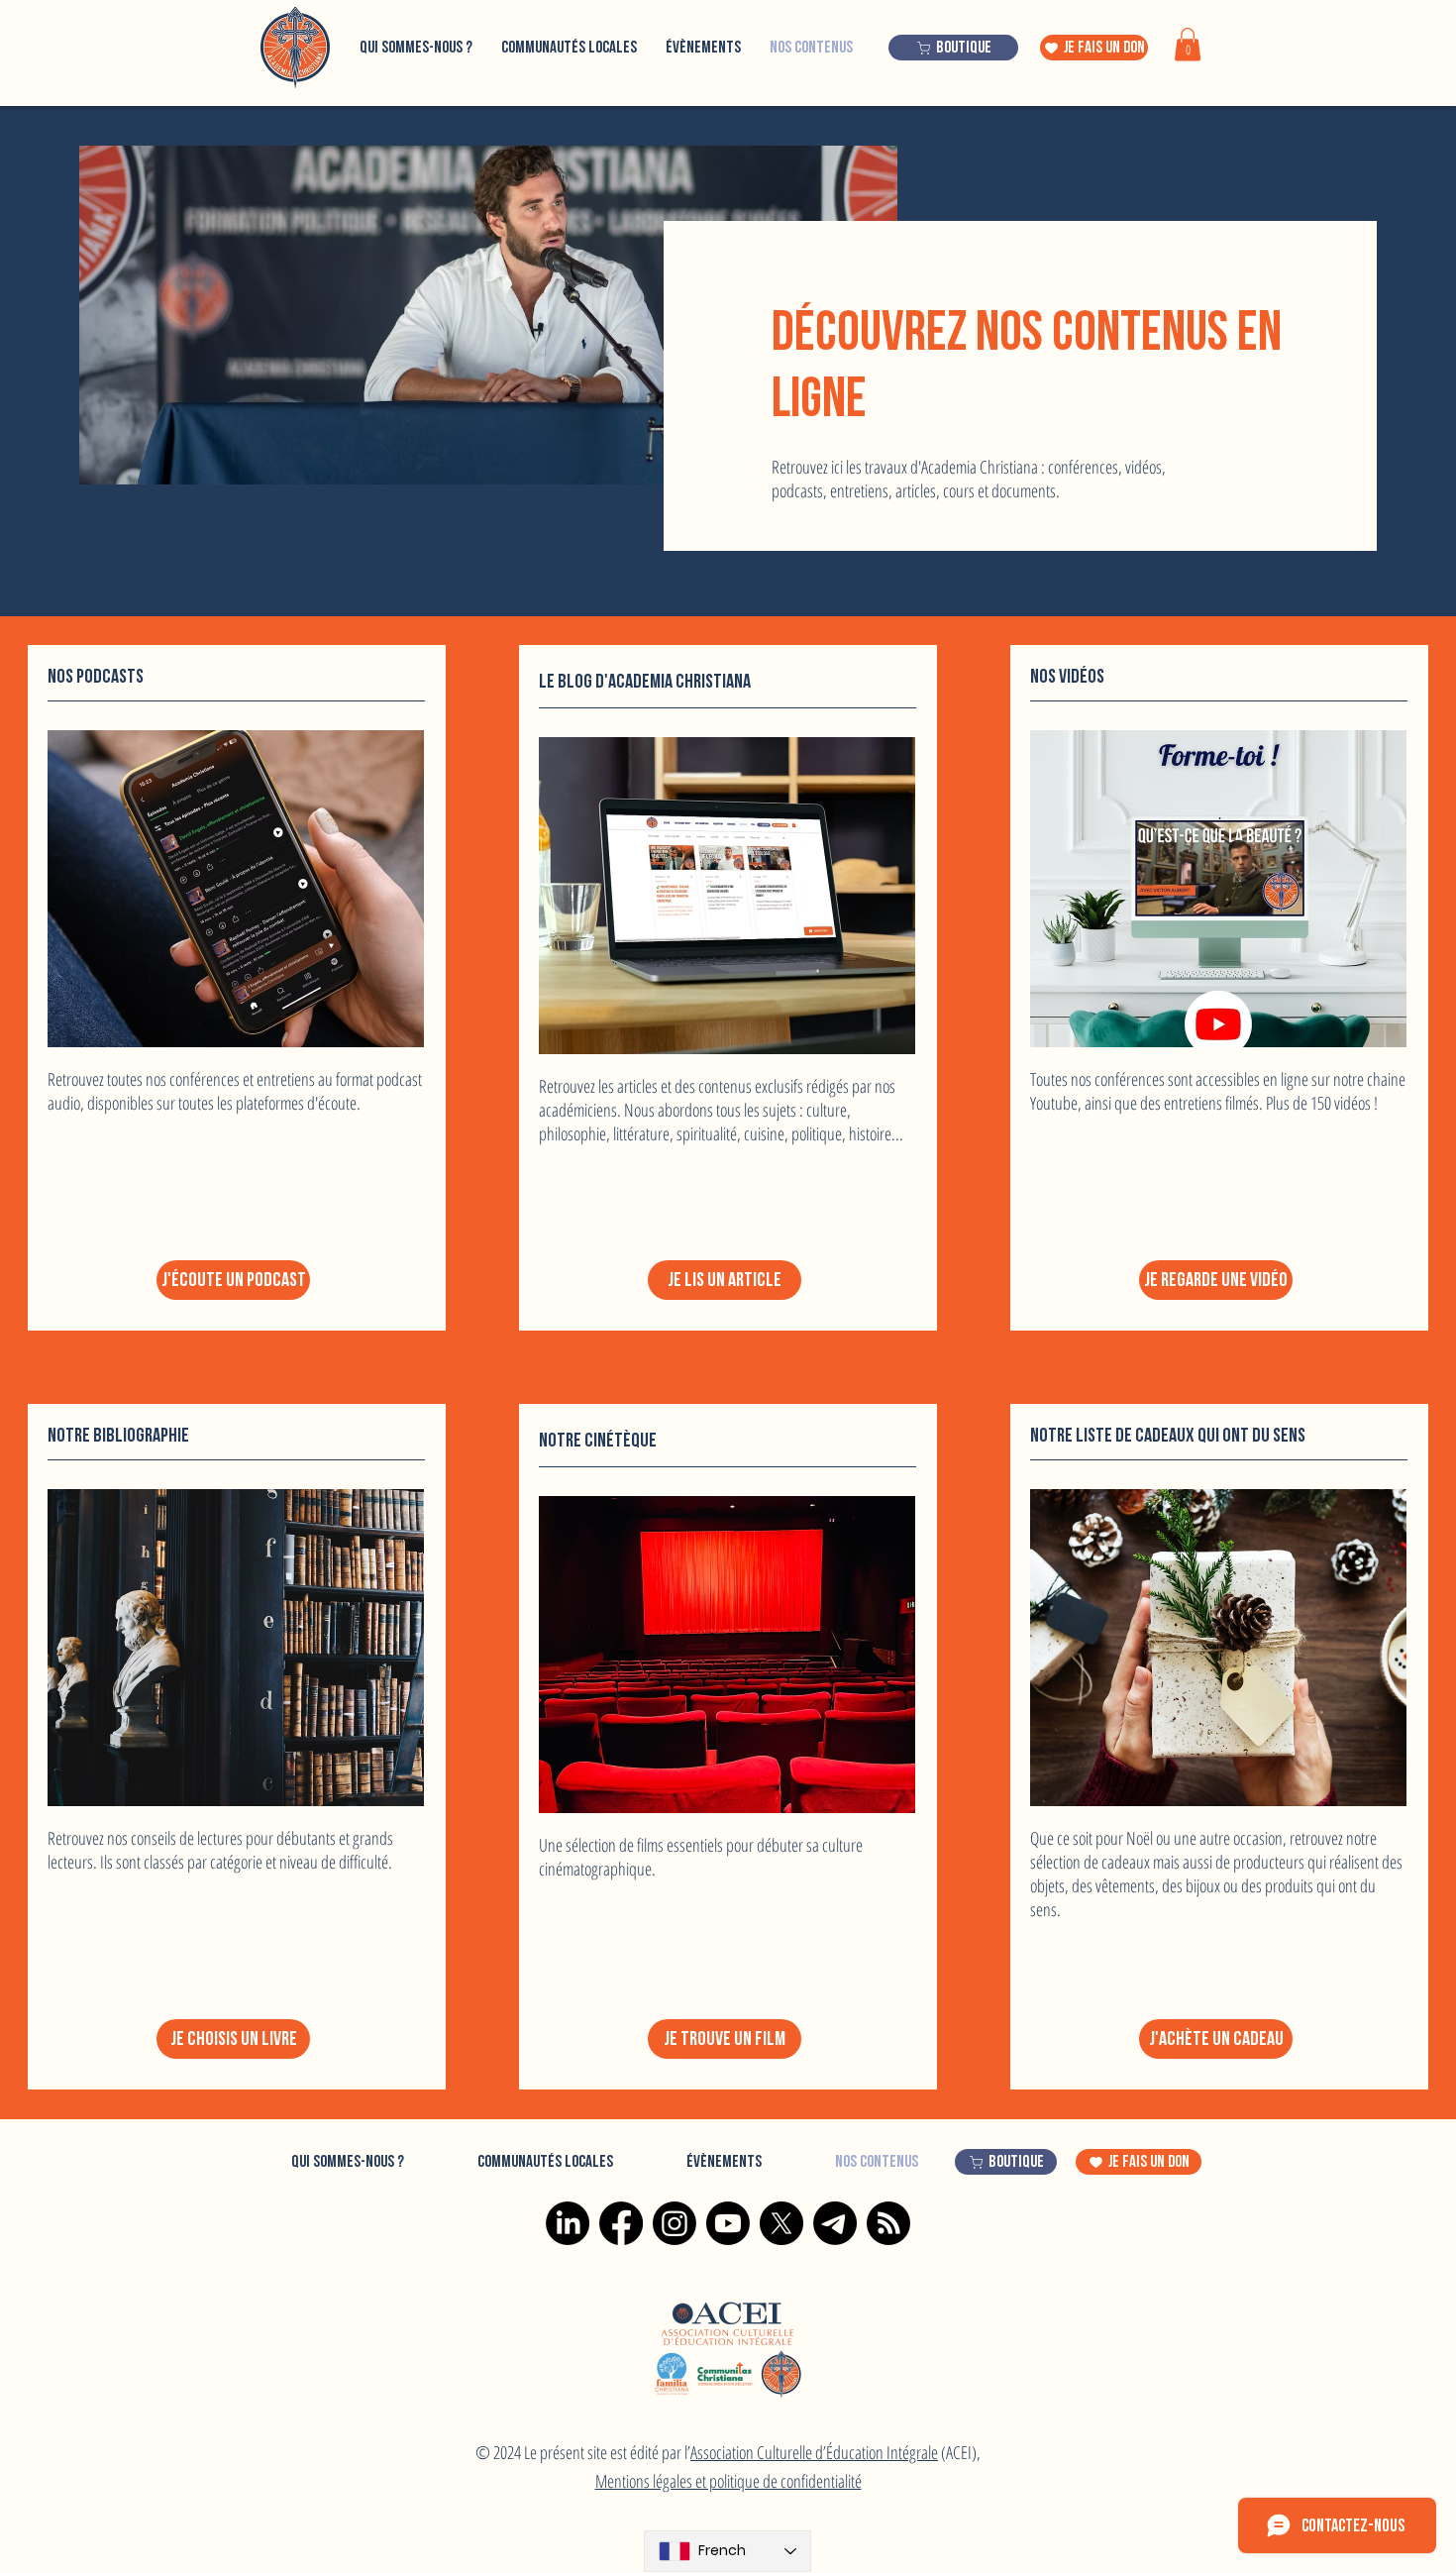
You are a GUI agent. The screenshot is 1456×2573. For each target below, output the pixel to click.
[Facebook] (621, 2223)
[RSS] (888, 2223)
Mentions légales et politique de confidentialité (728, 2481)
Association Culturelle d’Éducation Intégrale (814, 2452)
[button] (1188, 44)
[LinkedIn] (568, 2223)
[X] (781, 2223)
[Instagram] (675, 2223)
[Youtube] (728, 2223)
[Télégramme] (835, 2223)
